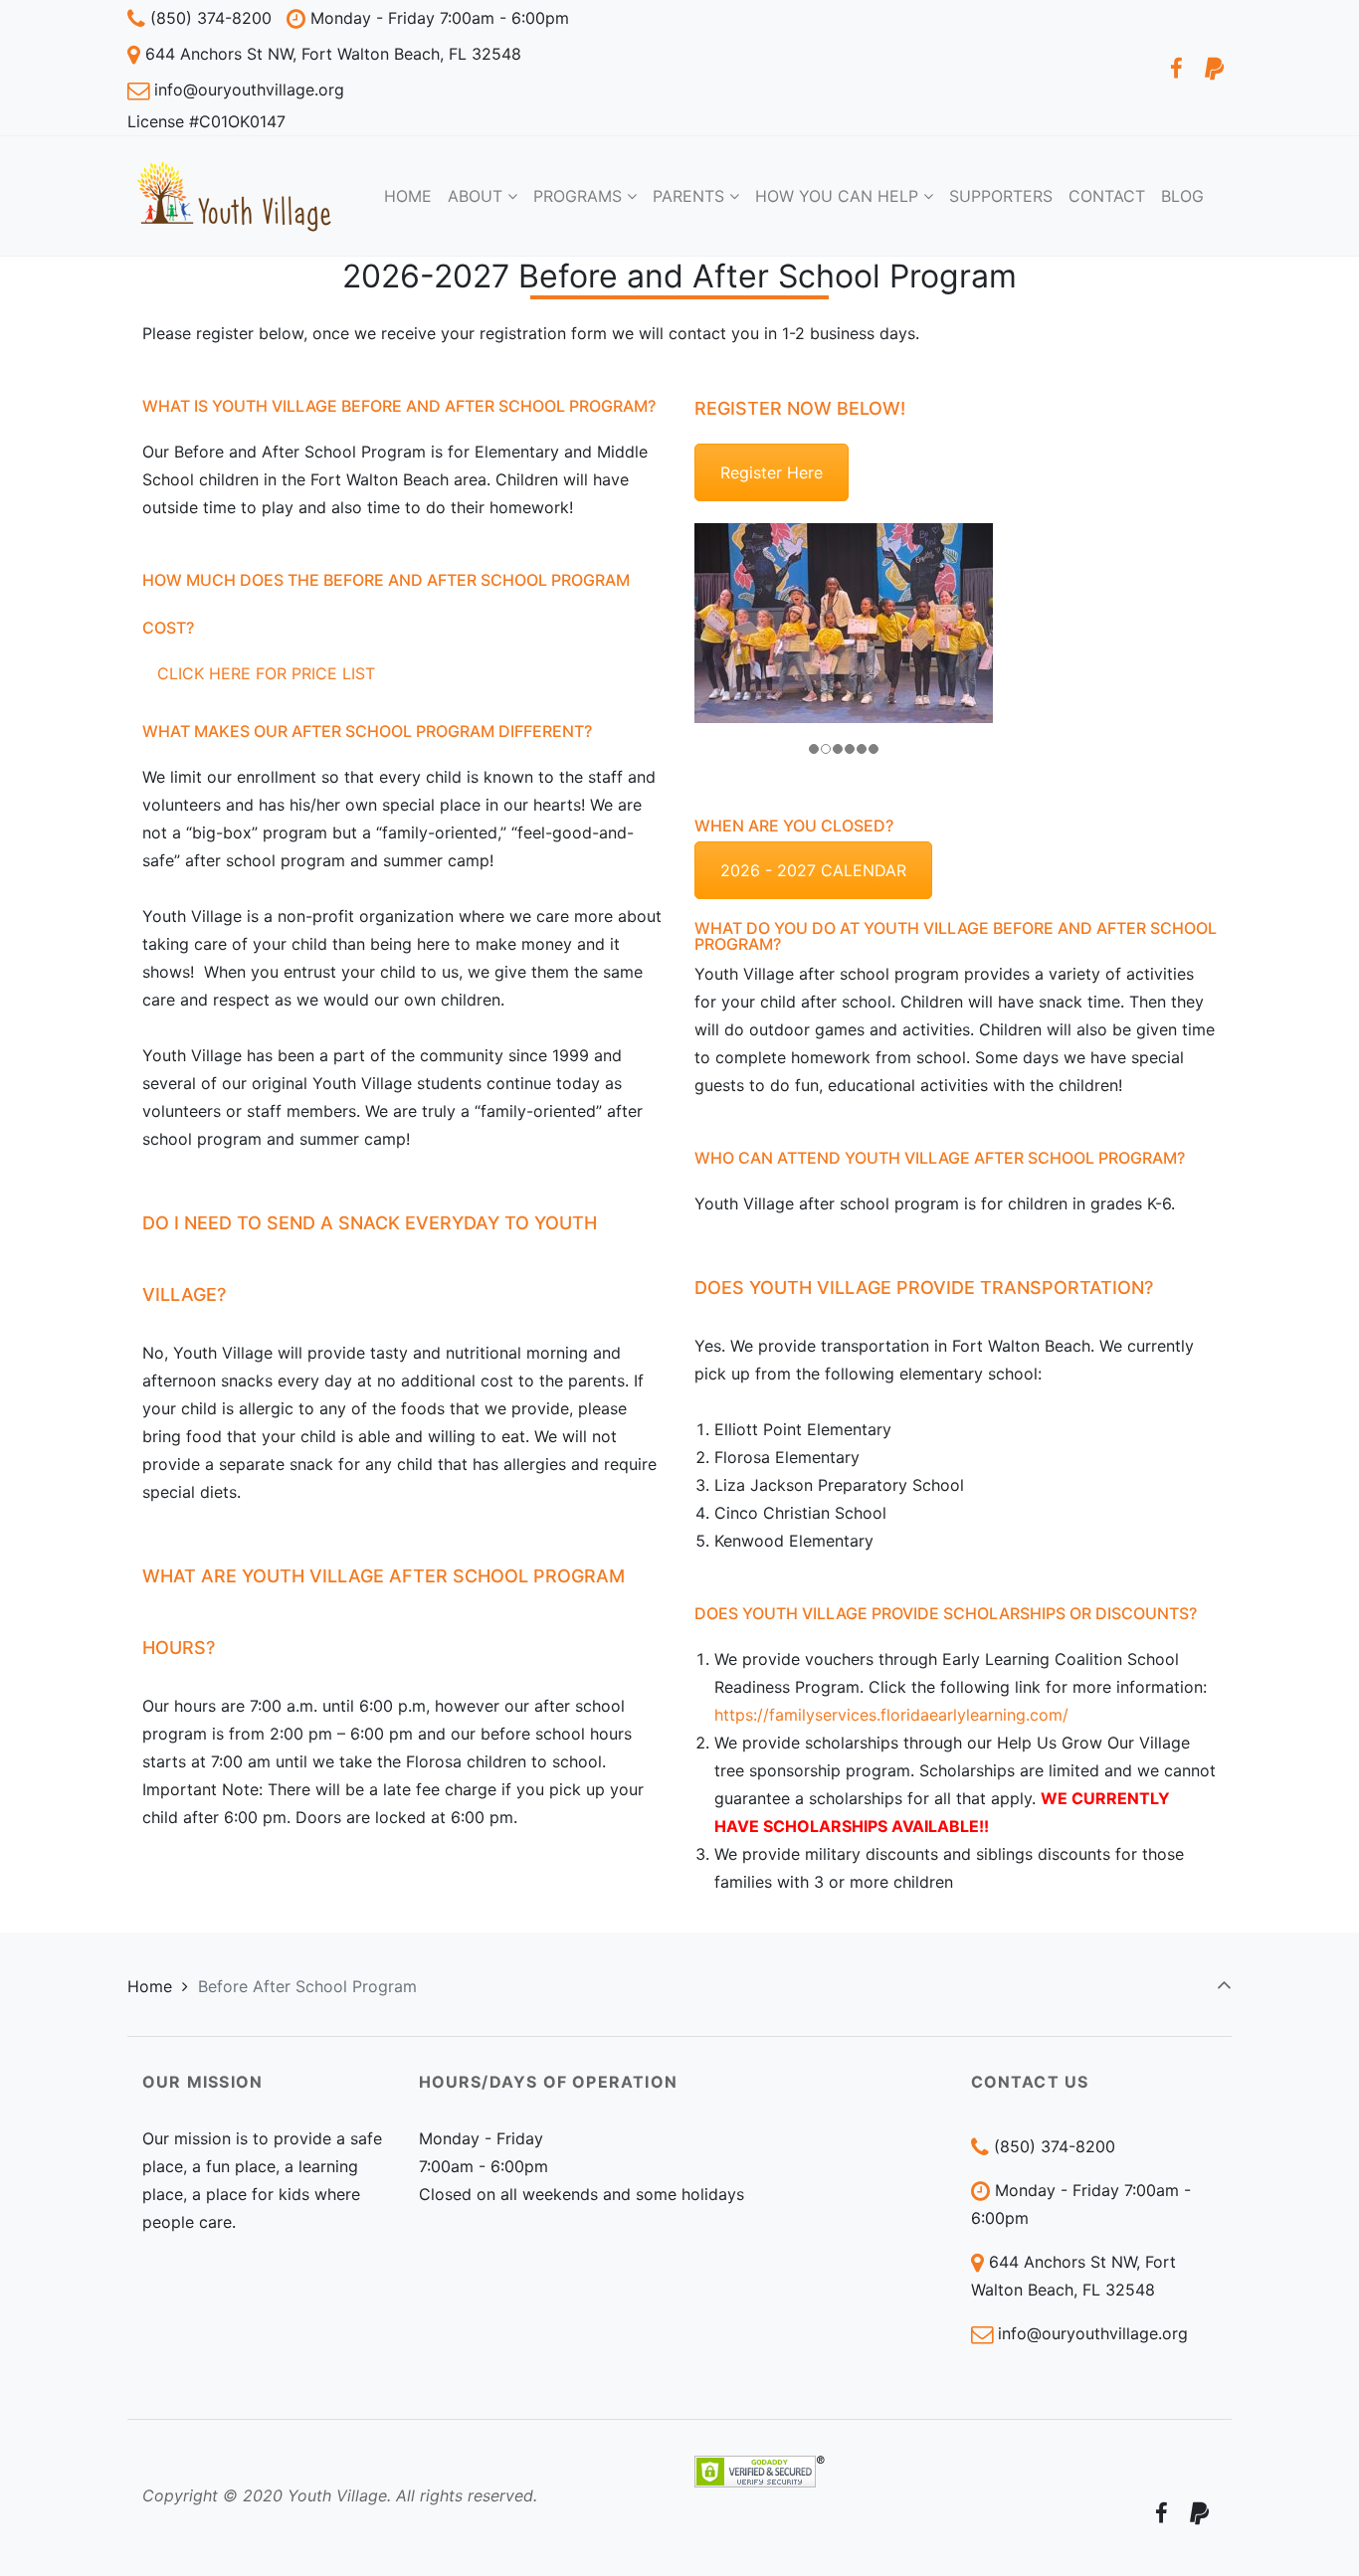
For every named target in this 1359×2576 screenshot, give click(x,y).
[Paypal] (1214, 68)
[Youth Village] (234, 196)
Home (150, 1986)
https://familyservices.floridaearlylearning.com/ (891, 1715)
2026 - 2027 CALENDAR (813, 870)
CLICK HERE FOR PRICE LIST (266, 673)
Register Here (772, 472)
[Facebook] (1176, 68)
